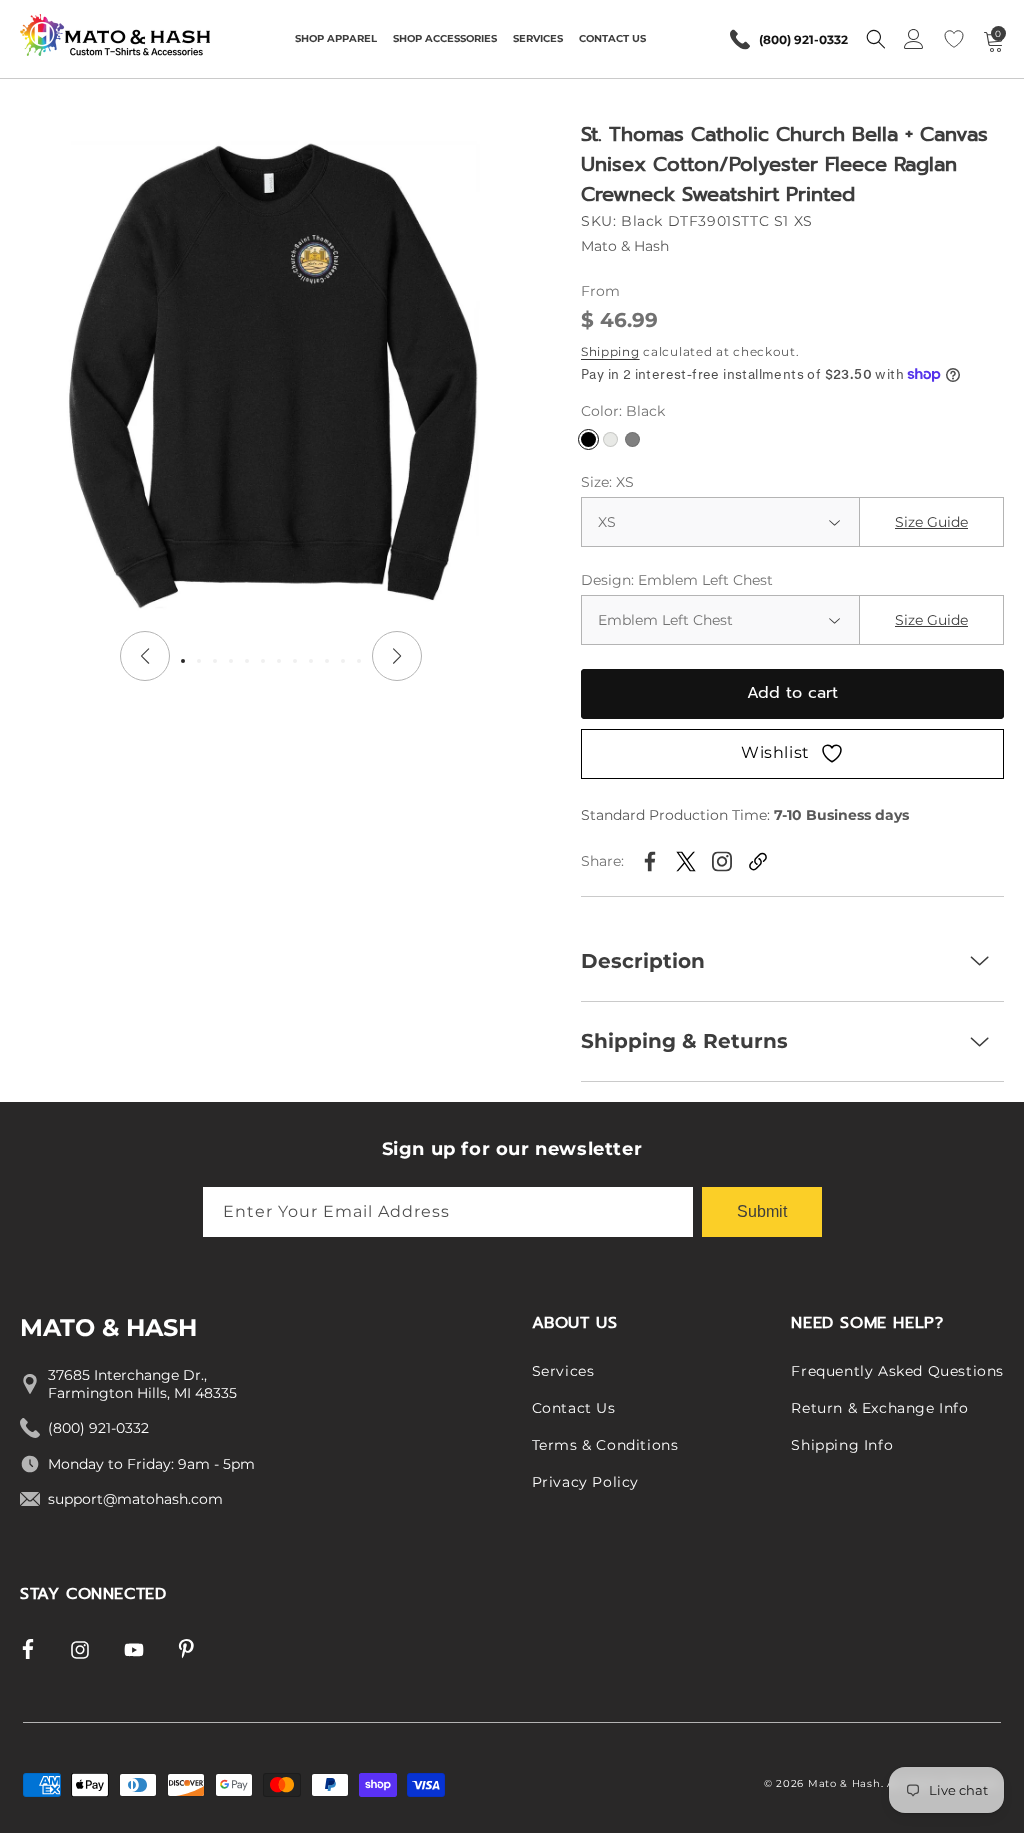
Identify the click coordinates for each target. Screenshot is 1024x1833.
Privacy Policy (585, 1482)
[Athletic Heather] (610, 439)
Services (563, 1371)
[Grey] (632, 439)
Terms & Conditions (605, 1445)
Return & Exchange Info (879, 1408)
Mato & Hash (844, 1783)
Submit (762, 1211)
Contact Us (574, 1408)
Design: (677, 580)
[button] (336, 39)
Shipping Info (842, 1445)
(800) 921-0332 (803, 39)
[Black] (588, 439)
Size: (607, 482)
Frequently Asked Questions (897, 1371)
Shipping (610, 351)
